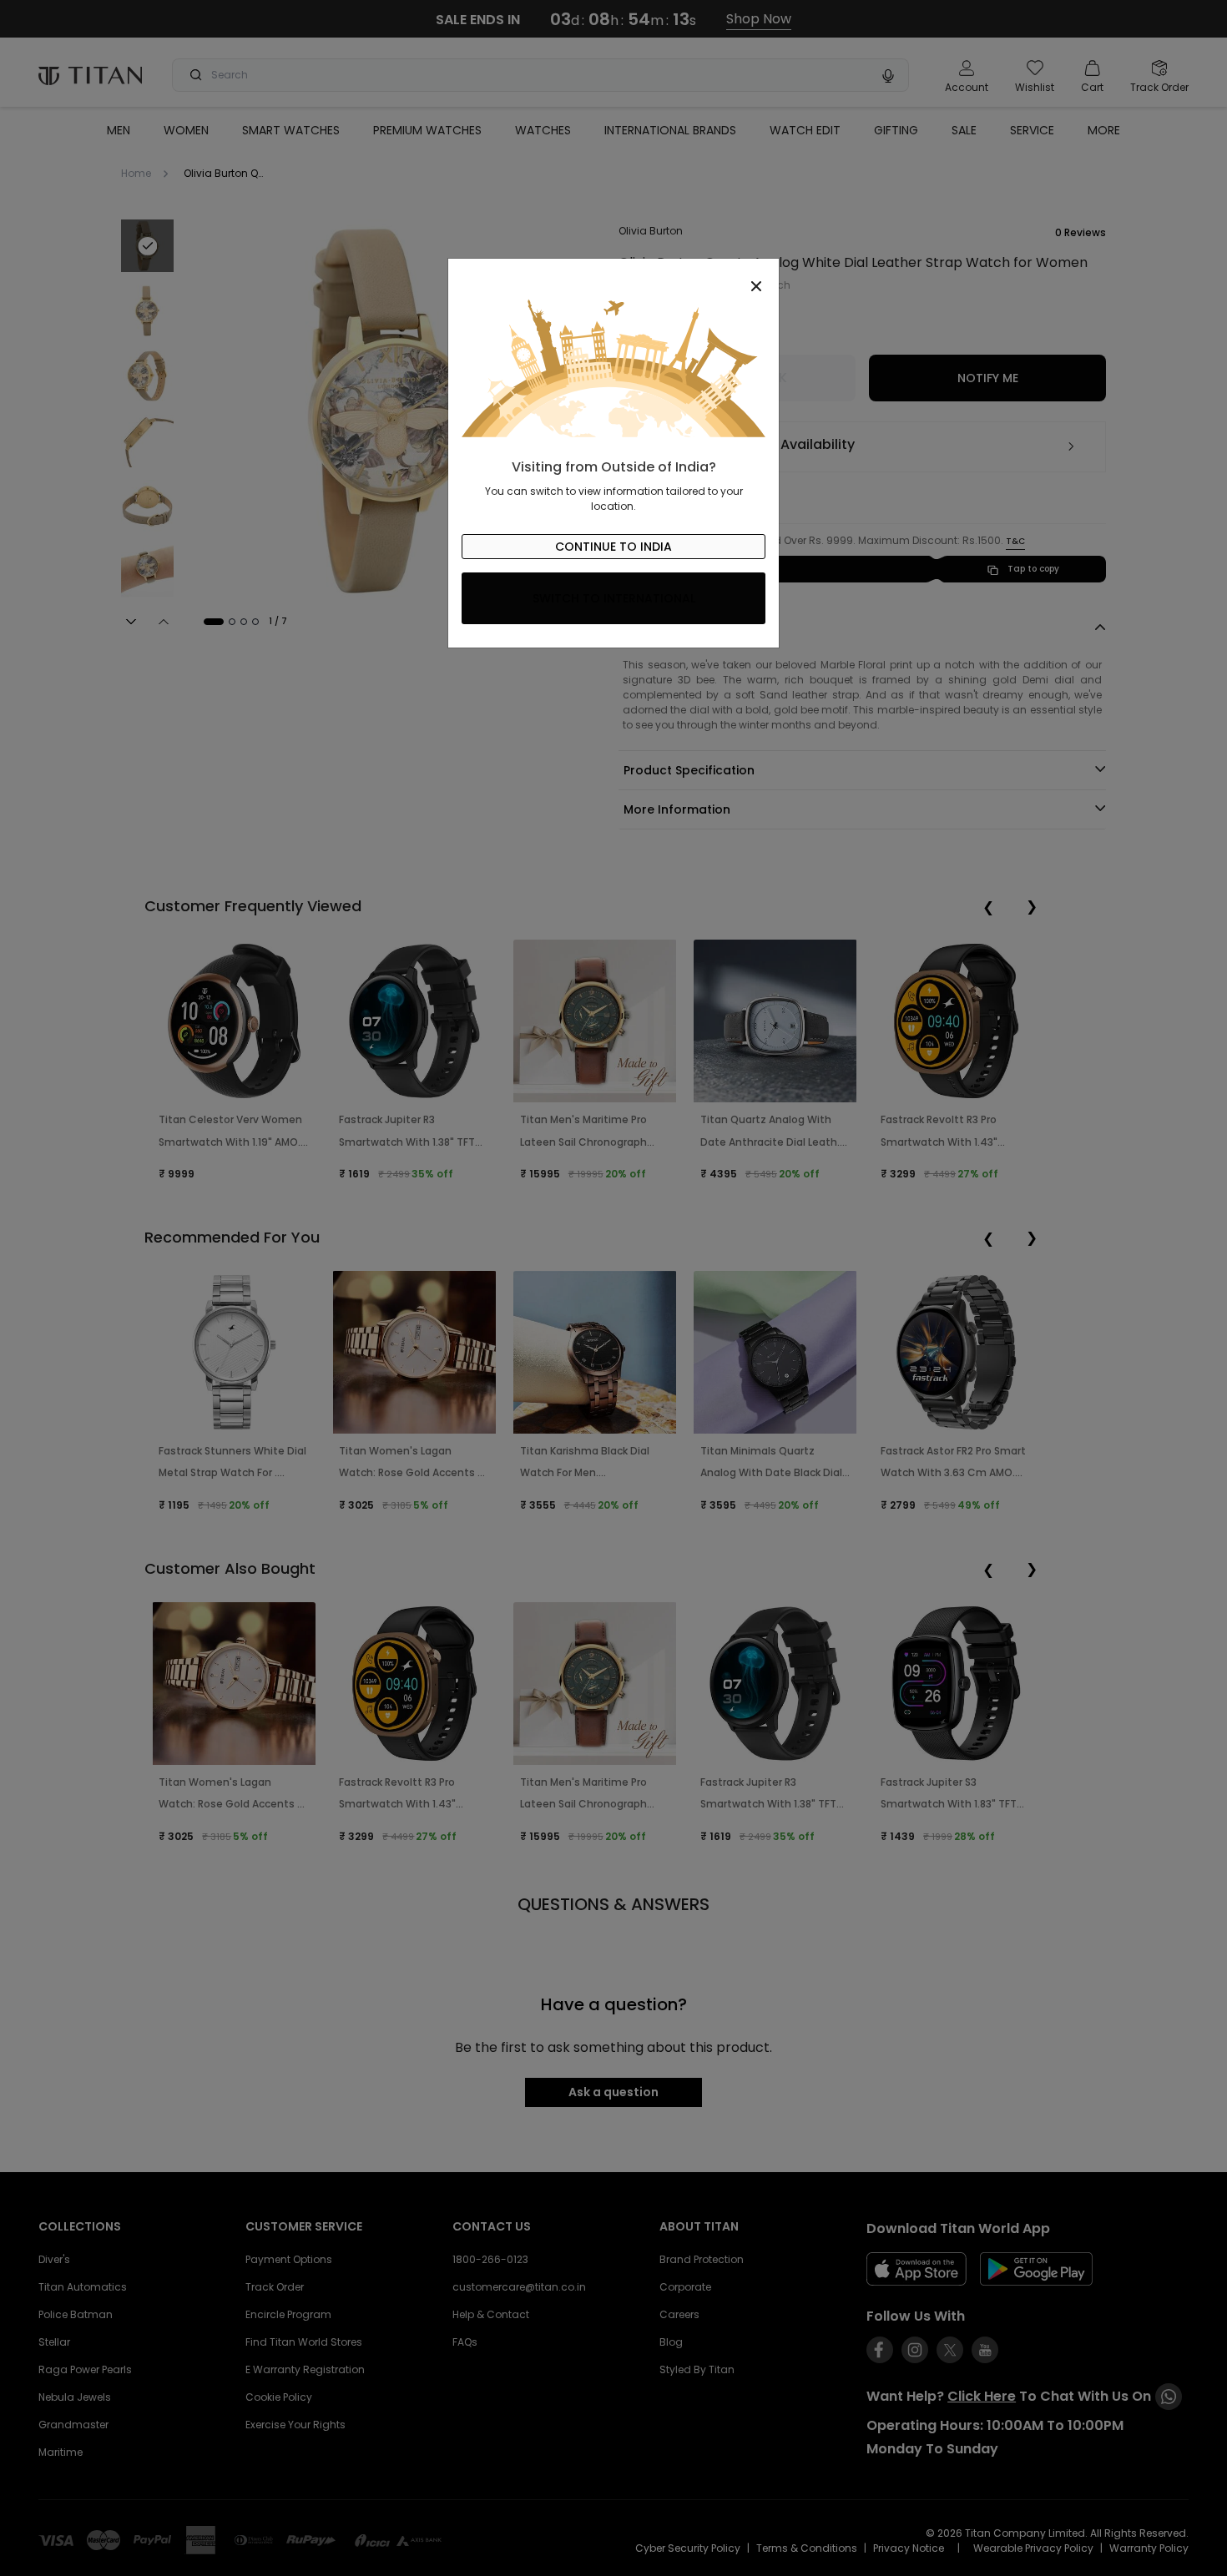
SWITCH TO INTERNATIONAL (614, 598)
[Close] (613, 277)
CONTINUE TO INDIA (613, 547)
